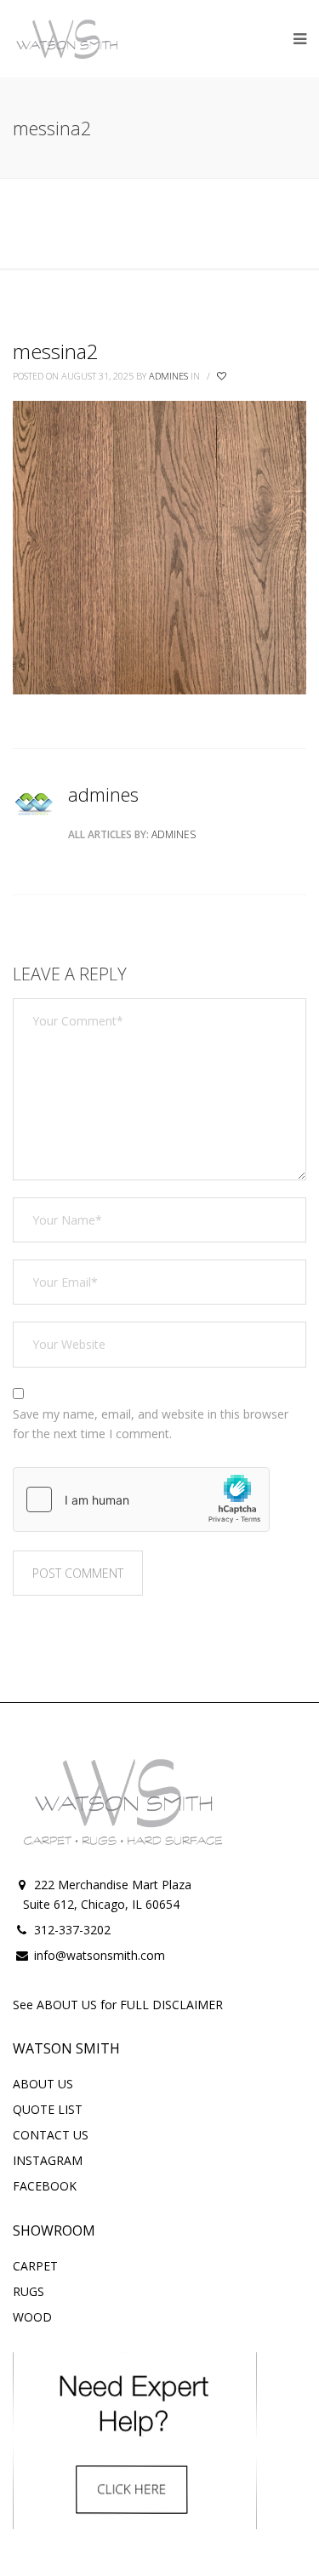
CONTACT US (51, 2135)
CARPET (35, 2266)
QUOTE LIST (48, 2109)
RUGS (28, 2291)
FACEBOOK (45, 2186)
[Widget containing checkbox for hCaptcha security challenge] (141, 1499)
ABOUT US (43, 2084)
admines (168, 376)
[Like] (223, 376)
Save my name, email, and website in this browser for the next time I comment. (151, 1424)
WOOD (32, 2317)
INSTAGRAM (48, 2160)
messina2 (56, 351)
